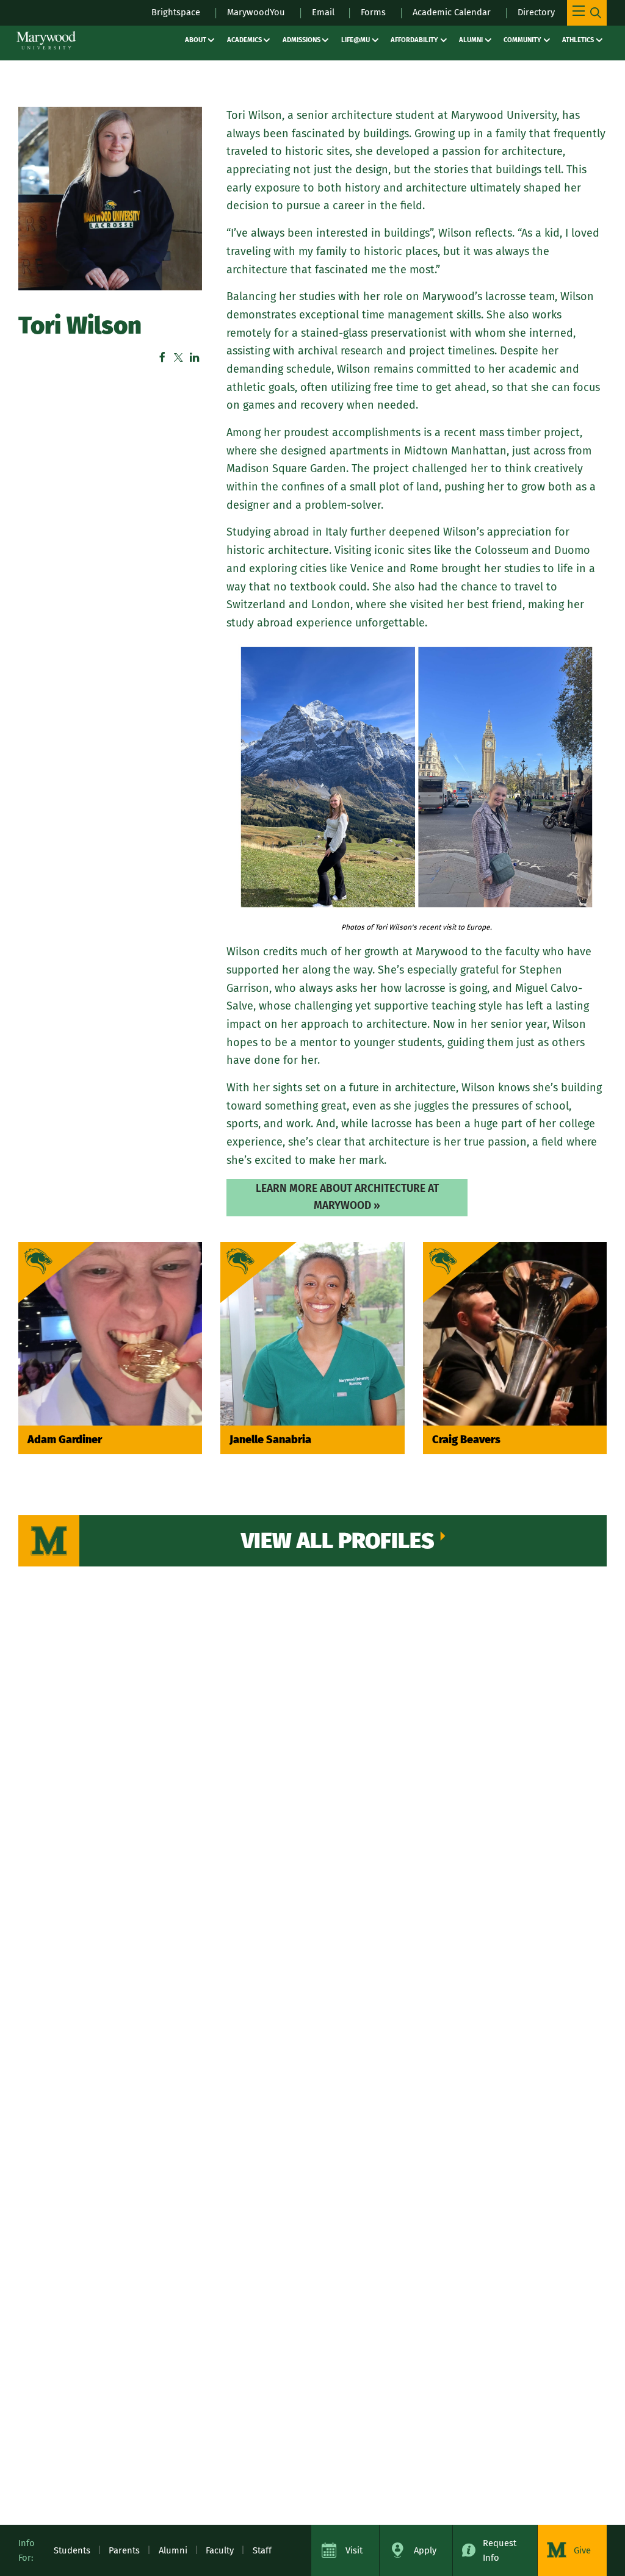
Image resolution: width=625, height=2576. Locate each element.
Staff (262, 2550)
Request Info (500, 2550)
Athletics (578, 40)
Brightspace (176, 12)
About (196, 40)
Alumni (471, 40)
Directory (536, 12)
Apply (425, 2550)
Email (323, 12)
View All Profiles (338, 1541)
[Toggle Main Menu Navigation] (587, 13)
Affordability (414, 40)
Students (72, 2550)
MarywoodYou (256, 12)
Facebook (162, 357)
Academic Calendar (452, 12)
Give (582, 2550)
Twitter (178, 357)
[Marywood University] (46, 40)
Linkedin (194, 357)
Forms (373, 12)
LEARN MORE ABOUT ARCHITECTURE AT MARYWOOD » (347, 1197)
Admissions (302, 40)
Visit (354, 2550)
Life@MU (356, 40)
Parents (124, 2550)
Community (522, 40)
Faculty (220, 2550)
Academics (244, 40)
